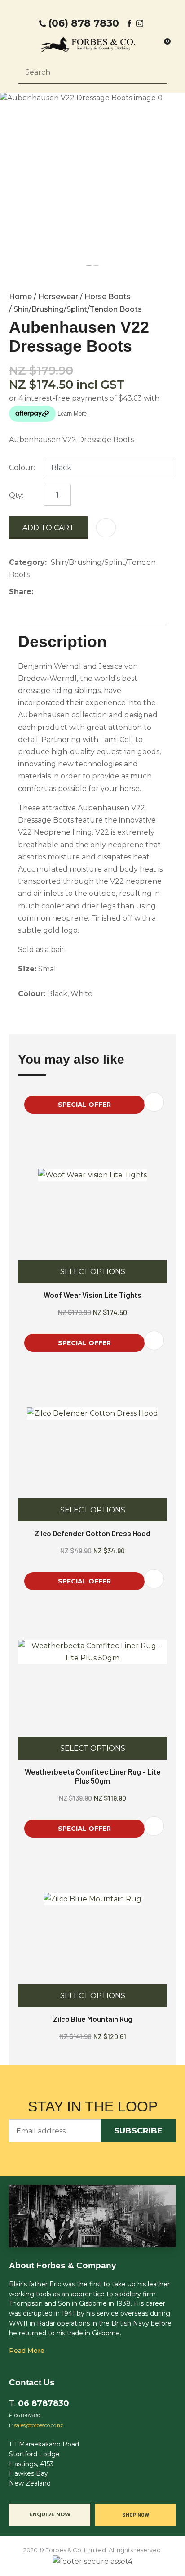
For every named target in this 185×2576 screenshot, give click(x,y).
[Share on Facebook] (39, 592)
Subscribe (138, 2131)
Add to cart (48, 528)
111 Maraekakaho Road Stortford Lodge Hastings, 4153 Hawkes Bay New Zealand (44, 2464)
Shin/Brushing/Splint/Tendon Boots (78, 309)
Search (156, 72)
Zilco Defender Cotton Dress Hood (92, 1533)
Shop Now (136, 2514)
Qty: (16, 495)
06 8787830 (44, 2403)
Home (20, 297)
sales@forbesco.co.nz (39, 2426)
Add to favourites (154, 1102)
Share (20, 592)
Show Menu (23, 44)
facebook (130, 23)
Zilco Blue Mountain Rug (93, 2019)
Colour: (22, 467)
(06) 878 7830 (84, 23)
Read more (27, 2351)
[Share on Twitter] (51, 592)
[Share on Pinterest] (79, 592)
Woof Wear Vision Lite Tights (92, 1295)
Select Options (93, 1272)
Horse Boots (108, 297)
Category (27, 562)
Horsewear (58, 297)
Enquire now (50, 2514)
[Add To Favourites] (106, 528)
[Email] (65, 592)
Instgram (141, 23)
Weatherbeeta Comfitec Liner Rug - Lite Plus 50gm (93, 1776)
